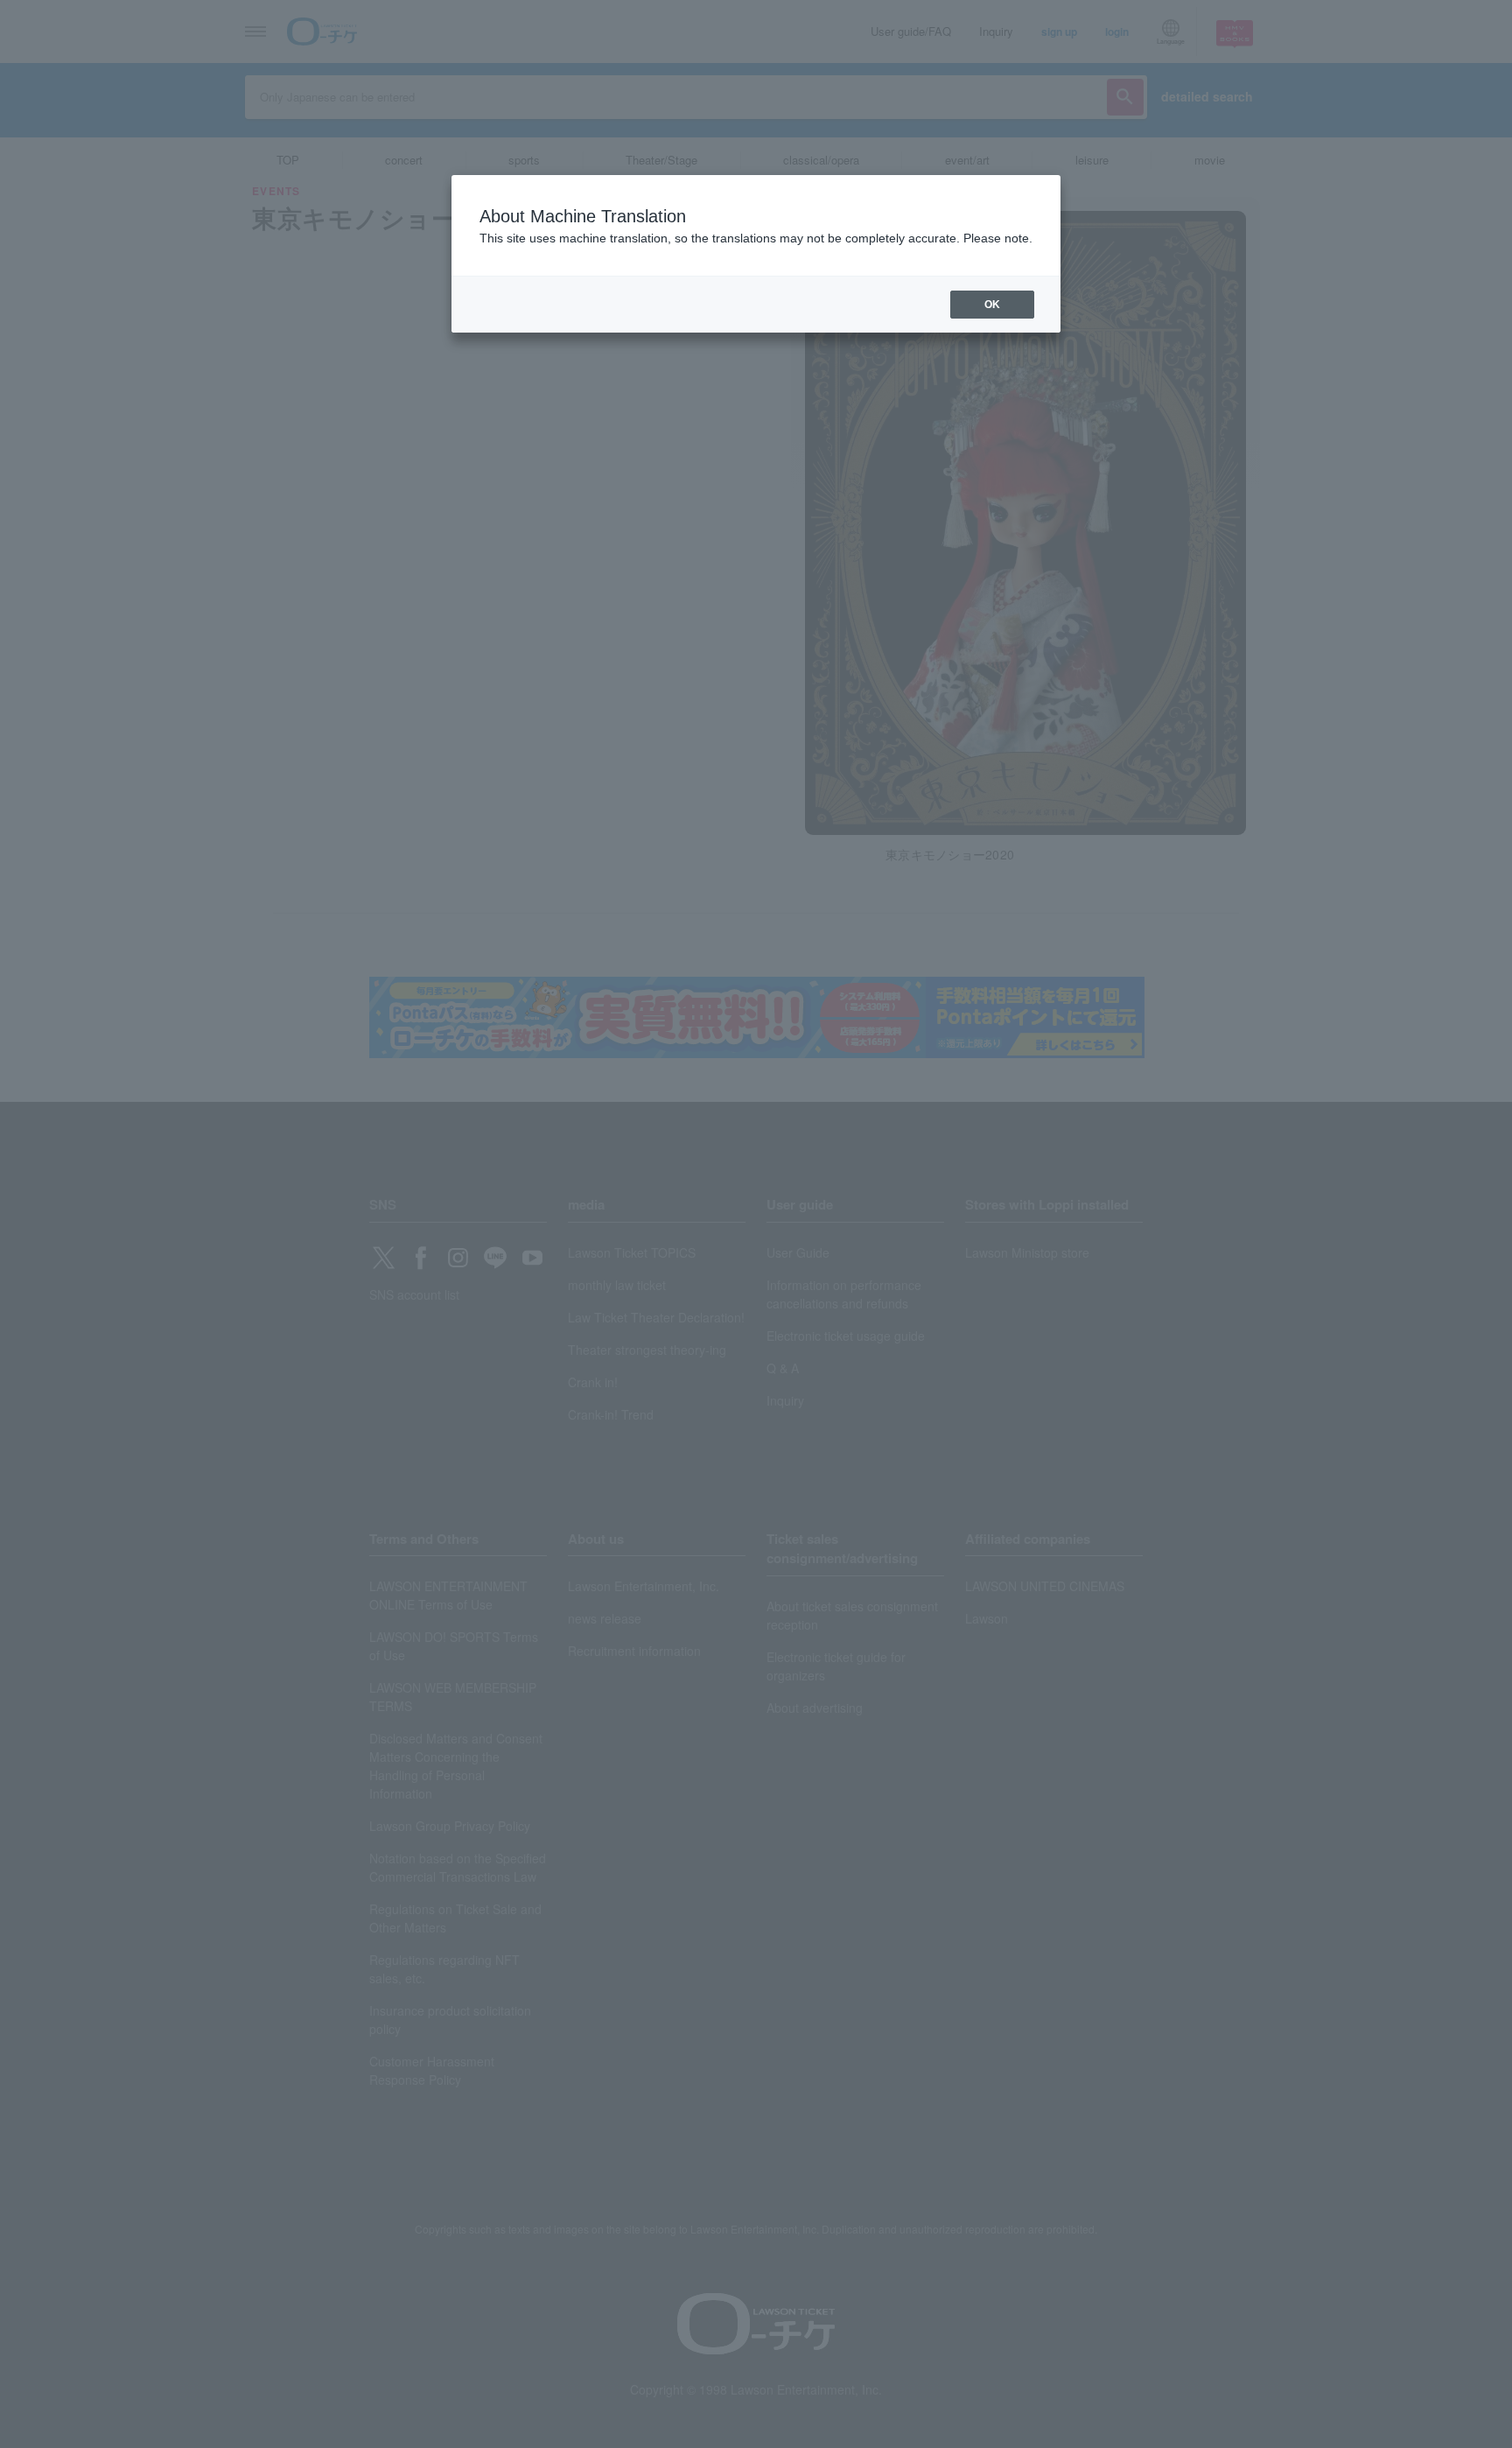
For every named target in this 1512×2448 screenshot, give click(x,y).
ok (992, 305)
